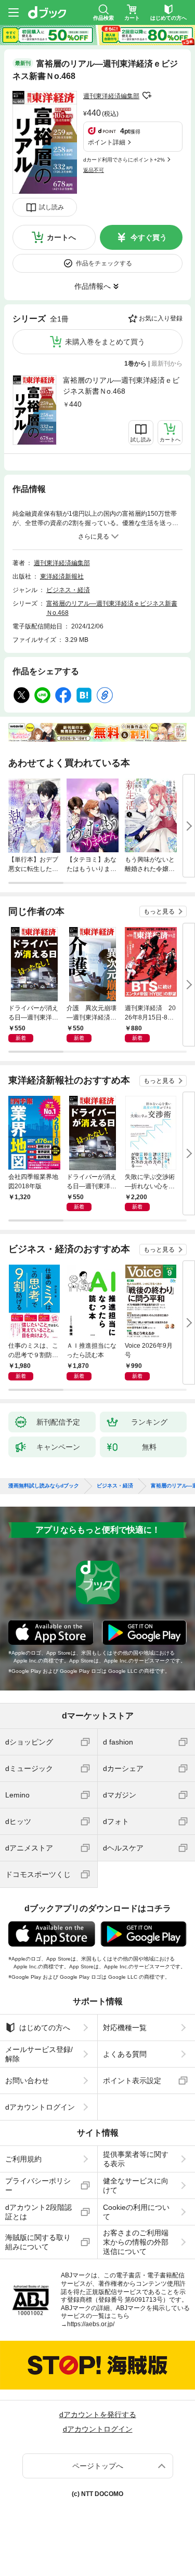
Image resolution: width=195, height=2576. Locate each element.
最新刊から (167, 364)
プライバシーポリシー (38, 2185)
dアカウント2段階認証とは (38, 2212)
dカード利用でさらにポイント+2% (124, 160)
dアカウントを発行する (98, 2414)
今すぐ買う (149, 237)
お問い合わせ (27, 2081)
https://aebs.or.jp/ (91, 2324)
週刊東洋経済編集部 (111, 96)
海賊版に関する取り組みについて (38, 2242)
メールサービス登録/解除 (39, 2054)
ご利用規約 (23, 2159)
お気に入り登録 (161, 318)
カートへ (61, 237)
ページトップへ (98, 2466)
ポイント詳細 (107, 142)
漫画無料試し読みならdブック (44, 1486)
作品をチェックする (104, 263)
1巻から (135, 364)
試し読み (51, 207)
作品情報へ (93, 286)
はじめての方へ (45, 2028)
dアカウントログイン (40, 2107)
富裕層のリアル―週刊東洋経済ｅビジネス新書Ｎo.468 (121, 386)
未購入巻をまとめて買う (105, 342)
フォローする (147, 96)
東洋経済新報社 (62, 576)
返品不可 (94, 170)
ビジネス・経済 (68, 590)
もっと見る (159, 911)
